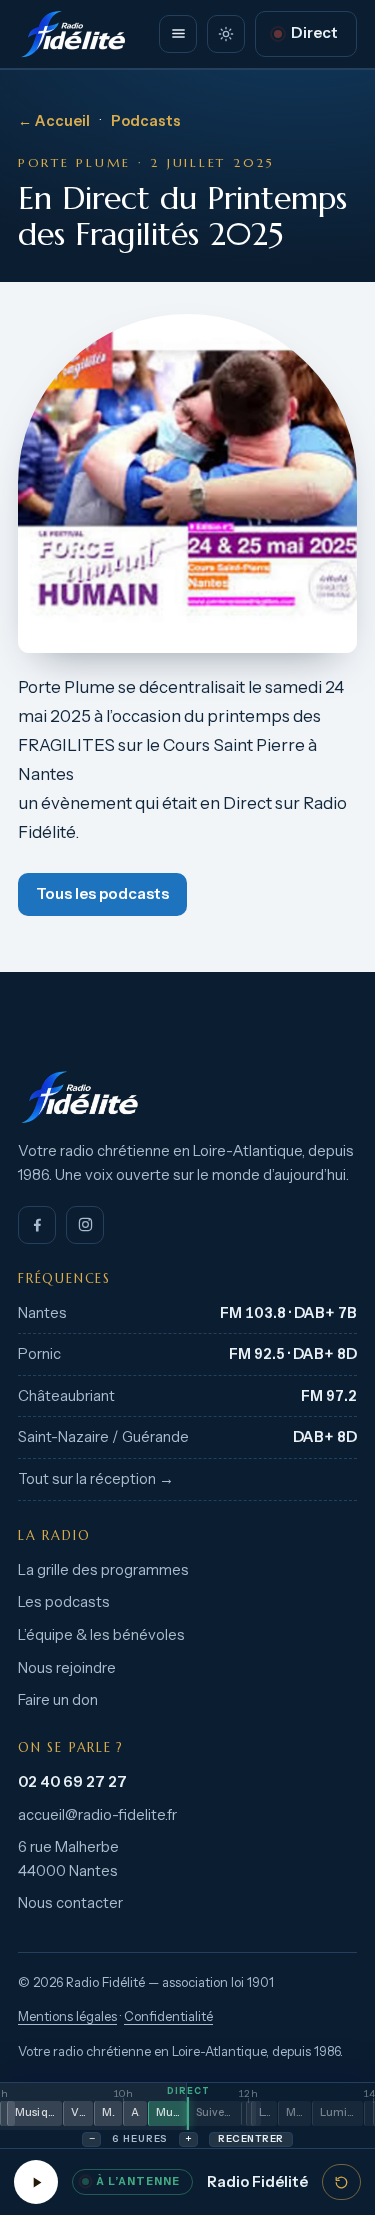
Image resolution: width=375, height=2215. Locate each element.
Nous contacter (70, 1903)
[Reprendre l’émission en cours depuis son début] (341, 2182)
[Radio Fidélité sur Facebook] (37, 1225)
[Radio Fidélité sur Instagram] (85, 1225)
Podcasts (146, 121)
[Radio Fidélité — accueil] (73, 34)
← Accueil (54, 121)
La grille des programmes (103, 1570)
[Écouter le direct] (36, 2182)
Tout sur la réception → (96, 1479)
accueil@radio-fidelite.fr (97, 1815)
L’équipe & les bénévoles (101, 1635)
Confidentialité (168, 2016)
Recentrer (250, 2138)
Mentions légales (67, 2016)
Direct (314, 33)
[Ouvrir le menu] (178, 34)
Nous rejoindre (67, 1668)
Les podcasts (64, 1602)
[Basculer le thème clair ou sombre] (226, 34)
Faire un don (58, 1700)
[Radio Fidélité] (187, 1097)
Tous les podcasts (102, 894)
